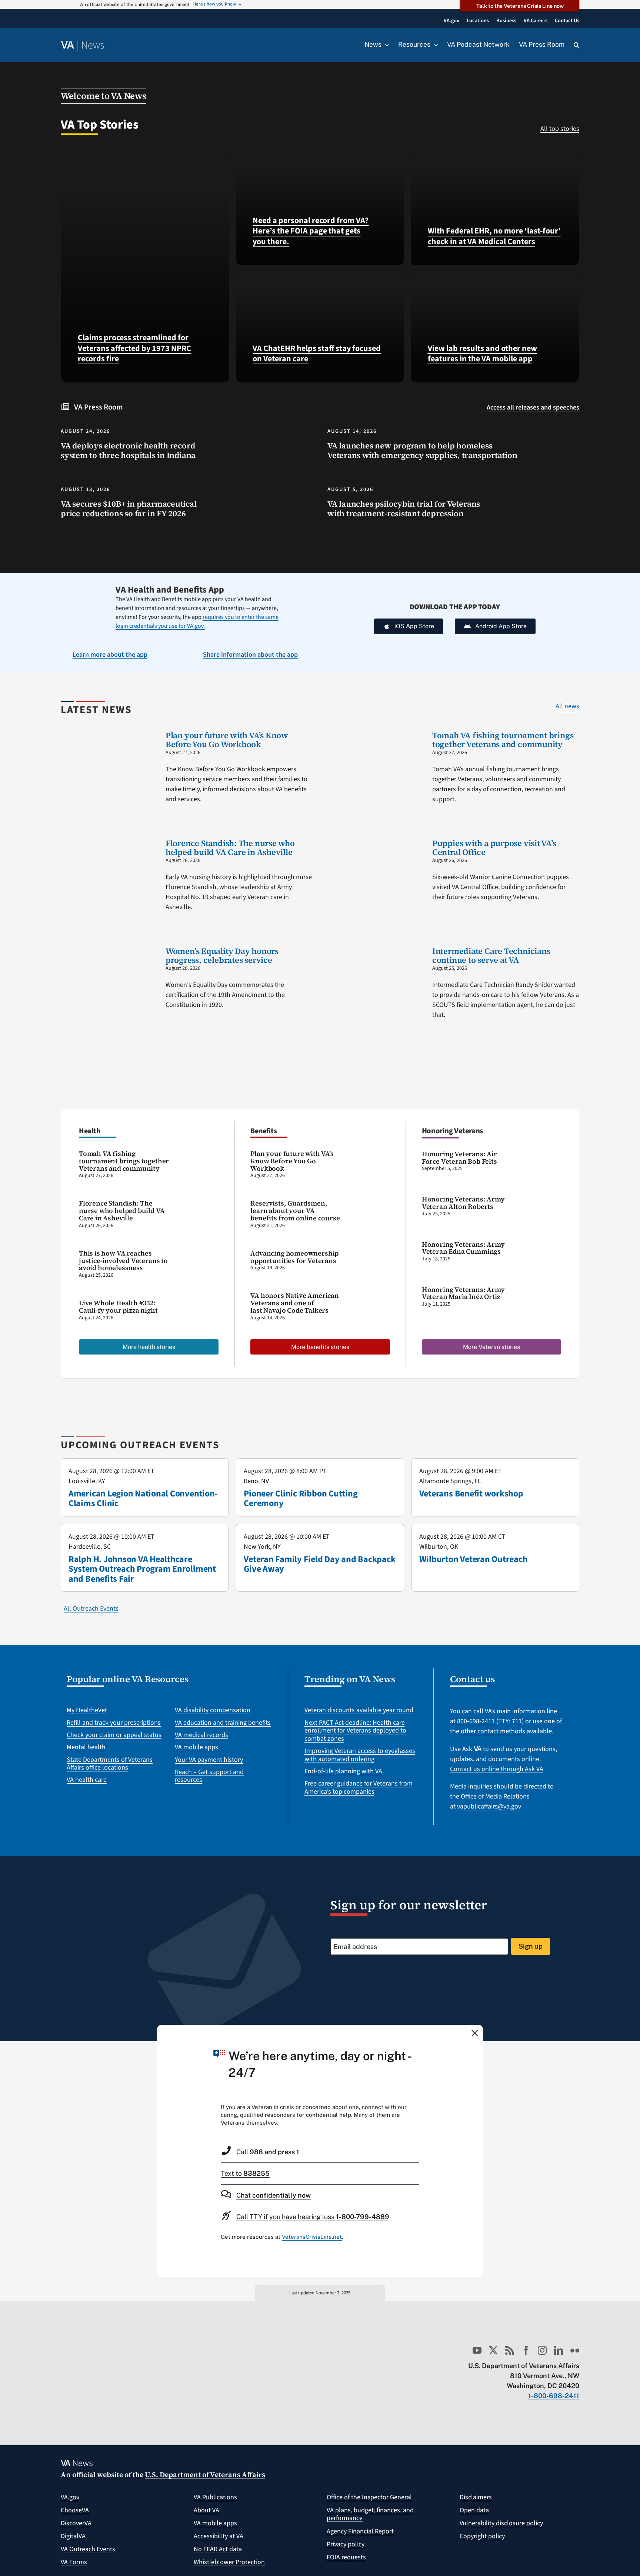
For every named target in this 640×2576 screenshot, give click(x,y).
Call (268, 2152)
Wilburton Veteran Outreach (474, 1559)
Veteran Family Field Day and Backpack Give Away (319, 1564)
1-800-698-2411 (554, 2396)
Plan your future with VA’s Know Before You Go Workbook (227, 740)
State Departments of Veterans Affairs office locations (110, 1764)
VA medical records (201, 1735)
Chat (274, 2195)
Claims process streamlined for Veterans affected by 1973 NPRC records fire (134, 348)
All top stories (560, 129)
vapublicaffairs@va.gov (489, 1806)
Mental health (86, 1747)
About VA (206, 2510)
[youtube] (477, 2350)
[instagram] (542, 2350)
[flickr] (575, 2350)
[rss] (510, 2350)
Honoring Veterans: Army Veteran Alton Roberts (463, 1203)
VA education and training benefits (223, 1723)
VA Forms (74, 2562)
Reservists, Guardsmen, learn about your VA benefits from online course (295, 1211)
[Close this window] (475, 2033)
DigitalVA (73, 2536)
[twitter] (493, 2350)
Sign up (531, 1946)
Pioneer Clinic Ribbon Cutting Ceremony (301, 1498)
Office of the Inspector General (369, 2497)
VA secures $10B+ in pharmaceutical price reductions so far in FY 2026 (129, 509)
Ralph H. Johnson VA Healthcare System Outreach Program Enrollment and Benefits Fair (142, 1569)
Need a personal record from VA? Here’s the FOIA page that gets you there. (311, 231)
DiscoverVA (76, 2523)
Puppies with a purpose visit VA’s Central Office (494, 848)
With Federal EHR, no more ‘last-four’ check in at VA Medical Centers (494, 236)
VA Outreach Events (88, 2549)
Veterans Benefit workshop (471, 1494)
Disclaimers (476, 2497)
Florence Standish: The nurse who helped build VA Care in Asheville (230, 848)
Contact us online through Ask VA (497, 1769)
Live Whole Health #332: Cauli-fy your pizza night (118, 1307)
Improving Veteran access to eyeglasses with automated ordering (360, 1755)
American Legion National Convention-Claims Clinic (143, 1498)
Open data (474, 2510)
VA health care (87, 1780)
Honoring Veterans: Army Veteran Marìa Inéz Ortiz (463, 1293)
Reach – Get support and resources (209, 1776)
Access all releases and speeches (533, 407)
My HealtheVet (87, 1710)
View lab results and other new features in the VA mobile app (482, 354)
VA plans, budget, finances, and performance (370, 2514)
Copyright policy (482, 2536)
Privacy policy (346, 2544)
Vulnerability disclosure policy (501, 2523)
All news (567, 706)
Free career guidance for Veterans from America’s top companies (359, 1788)
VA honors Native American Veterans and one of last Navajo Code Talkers (295, 1303)
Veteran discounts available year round (359, 1710)
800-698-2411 (476, 1721)
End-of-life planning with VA (343, 1771)
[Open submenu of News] (385, 45)
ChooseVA (75, 2510)
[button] (576, 45)
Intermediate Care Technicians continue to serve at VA (491, 955)
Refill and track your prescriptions (114, 1723)
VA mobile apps (196, 1747)
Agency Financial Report (360, 2531)
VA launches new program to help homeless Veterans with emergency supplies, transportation (422, 450)
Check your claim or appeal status (114, 1735)
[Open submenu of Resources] (434, 45)
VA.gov (70, 2497)
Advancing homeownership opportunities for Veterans (294, 1257)
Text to (245, 2173)
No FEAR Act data (218, 2549)
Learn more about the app (110, 655)
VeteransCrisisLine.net (312, 2237)
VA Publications (215, 2497)
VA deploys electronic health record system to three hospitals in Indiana (128, 450)
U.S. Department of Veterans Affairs (205, 2474)
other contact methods (493, 1731)
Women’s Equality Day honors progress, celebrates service (222, 955)
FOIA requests (346, 2557)
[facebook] (526, 2350)
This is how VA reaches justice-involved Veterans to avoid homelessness (123, 1261)
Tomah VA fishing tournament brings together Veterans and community (503, 740)
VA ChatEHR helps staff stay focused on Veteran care (317, 354)
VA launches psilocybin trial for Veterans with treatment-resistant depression (404, 509)
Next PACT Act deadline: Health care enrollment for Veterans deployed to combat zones (355, 1731)
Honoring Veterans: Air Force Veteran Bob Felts (459, 1158)
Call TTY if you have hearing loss (313, 2217)
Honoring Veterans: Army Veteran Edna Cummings (463, 1248)
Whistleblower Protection (229, 2562)
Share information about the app (250, 655)
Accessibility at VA (219, 2536)
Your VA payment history (209, 1760)
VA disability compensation (213, 1710)
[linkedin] (559, 2350)
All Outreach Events (91, 1609)
